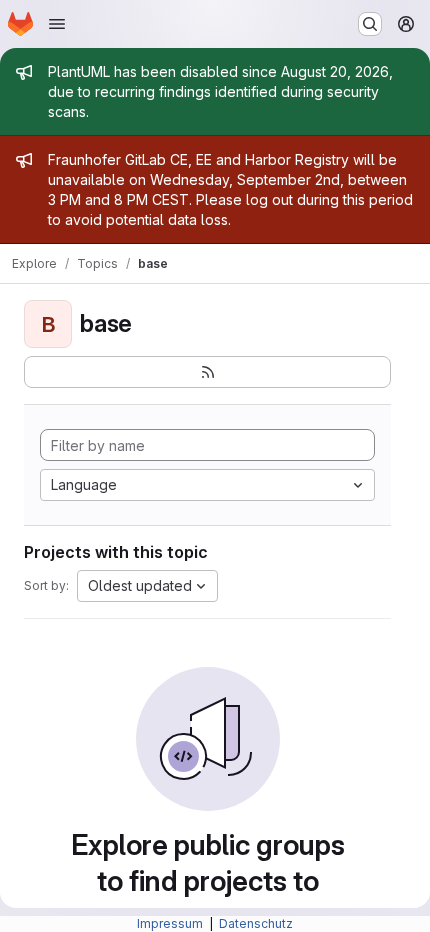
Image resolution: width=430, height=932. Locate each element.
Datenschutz (256, 923)
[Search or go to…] (370, 24)
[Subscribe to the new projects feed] (207, 372)
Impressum (171, 923)
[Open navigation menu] (57, 24)
